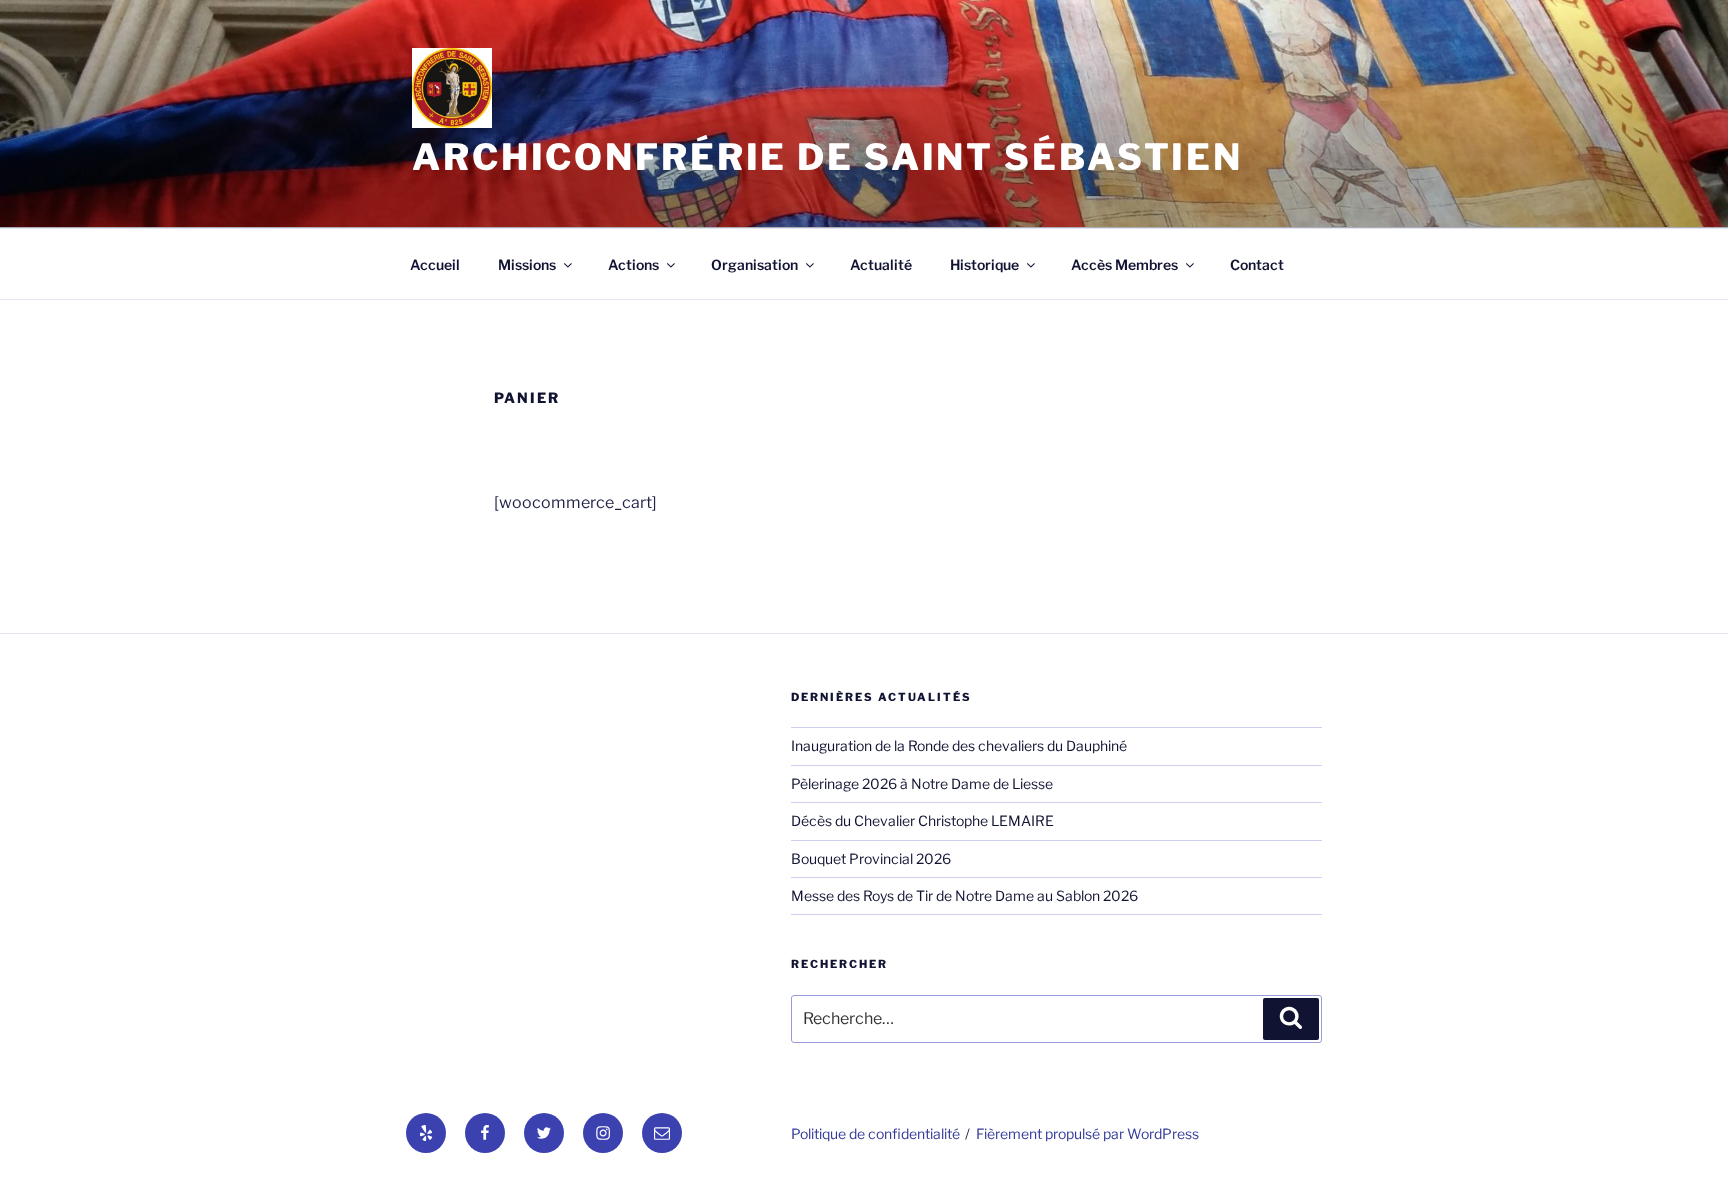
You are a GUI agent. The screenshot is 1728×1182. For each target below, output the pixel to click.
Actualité (881, 264)
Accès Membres (1124, 264)
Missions (527, 264)
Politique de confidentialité (875, 1133)
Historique (984, 264)
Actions (633, 264)
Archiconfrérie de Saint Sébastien (827, 157)
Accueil (435, 264)
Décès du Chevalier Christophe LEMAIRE (922, 820)
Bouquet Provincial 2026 (871, 858)
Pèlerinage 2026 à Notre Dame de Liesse (922, 783)
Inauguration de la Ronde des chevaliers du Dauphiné (959, 745)
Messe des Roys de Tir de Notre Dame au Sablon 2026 (964, 895)
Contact (1257, 264)
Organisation (754, 264)
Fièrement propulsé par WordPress (1087, 1133)
